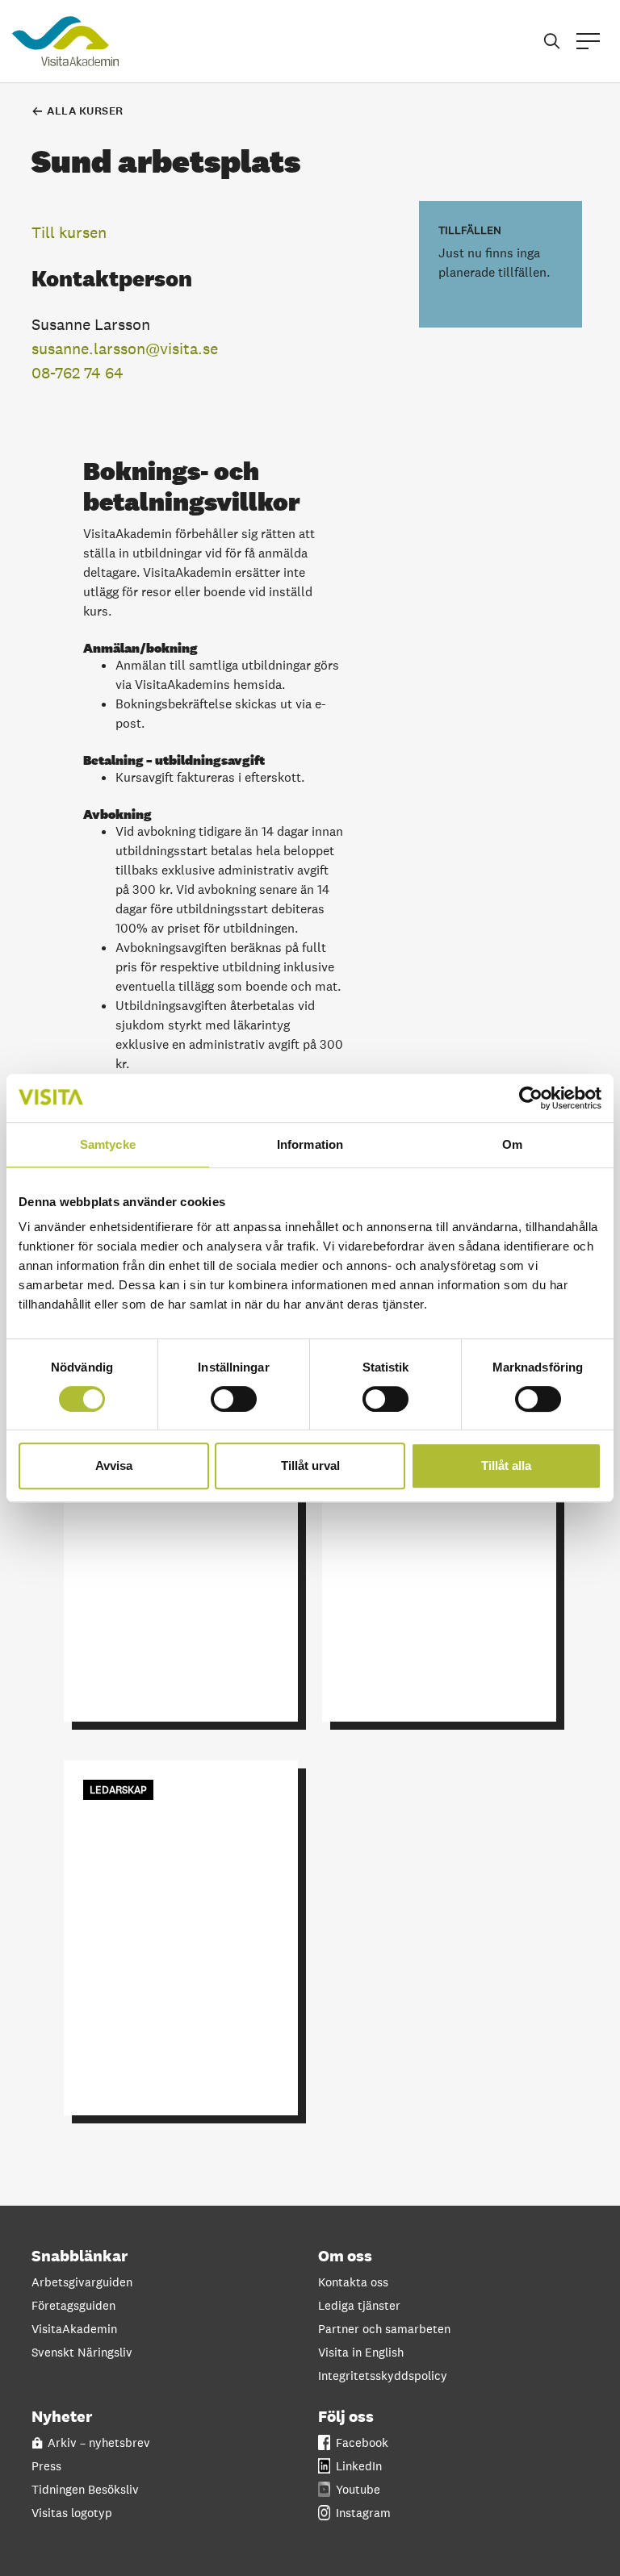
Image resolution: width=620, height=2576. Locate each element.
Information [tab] (310, 1144)
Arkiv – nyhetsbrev (99, 2442)
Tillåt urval (310, 1465)
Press (46, 2466)
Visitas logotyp (72, 2513)
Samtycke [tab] (108, 1144)
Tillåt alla (506, 1465)
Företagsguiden (73, 2305)
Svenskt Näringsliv (82, 2352)
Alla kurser (85, 111)
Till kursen (69, 232)
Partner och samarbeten (384, 2329)
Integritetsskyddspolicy (383, 2376)
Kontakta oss (353, 2282)
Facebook (362, 2442)
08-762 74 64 (77, 373)
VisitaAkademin (74, 2329)
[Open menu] (588, 41)
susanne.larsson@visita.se (125, 349)
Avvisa (114, 1465)
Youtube (358, 2489)
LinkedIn (359, 2466)
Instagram (363, 2513)
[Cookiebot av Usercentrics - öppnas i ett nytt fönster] (531, 1098)
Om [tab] (512, 1144)
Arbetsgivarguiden (82, 2282)
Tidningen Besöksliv (85, 2489)
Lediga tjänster (359, 2305)
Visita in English (361, 2352)
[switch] (234, 1399)
